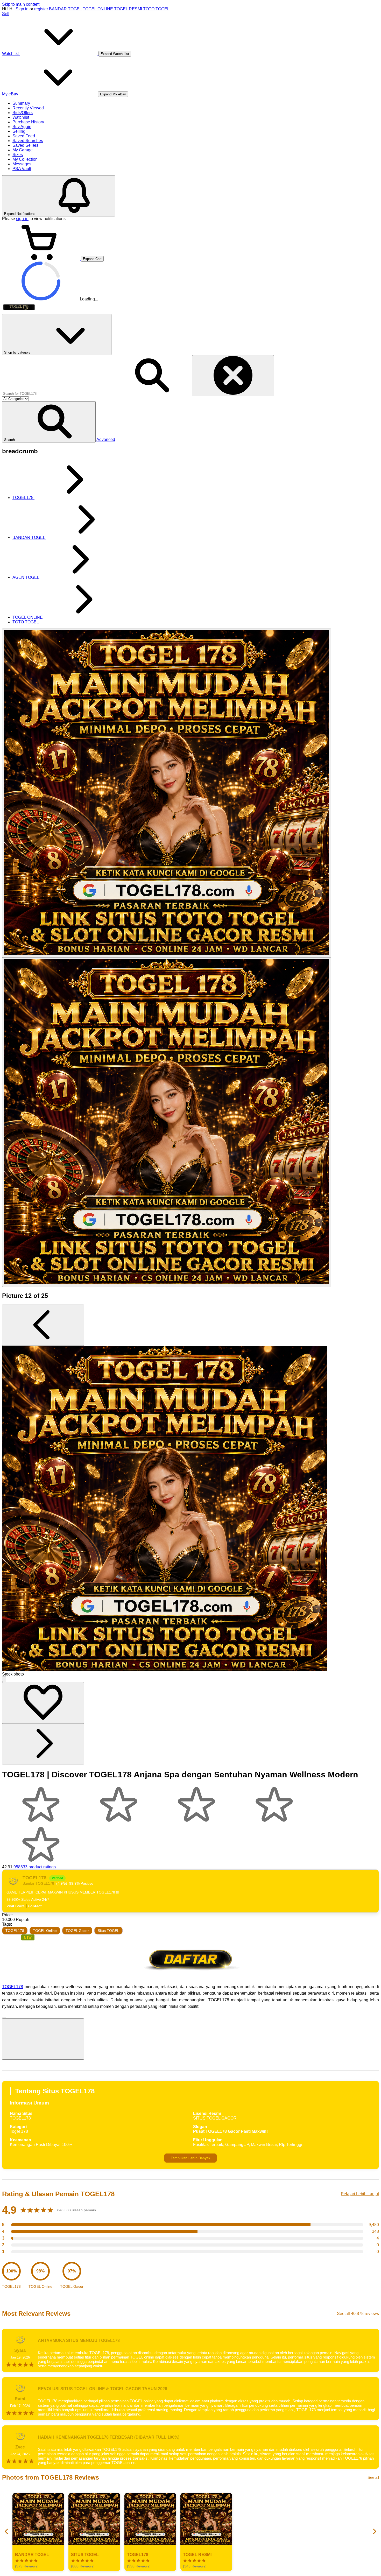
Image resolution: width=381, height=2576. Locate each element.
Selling (19, 131)
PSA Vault (22, 169)
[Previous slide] (7, 2532)
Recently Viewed (28, 108)
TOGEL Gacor (77, 1931)
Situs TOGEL (108, 1931)
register (41, 9)
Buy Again (22, 127)
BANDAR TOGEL (65, 9)
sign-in (22, 219)
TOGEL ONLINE (98, 9)
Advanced (106, 439)
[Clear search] (233, 376)
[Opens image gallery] (4, 1679)
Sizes (18, 155)
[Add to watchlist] (43, 1703)
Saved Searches (28, 141)
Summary (21, 103)
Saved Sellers (25, 145)
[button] (49, 422)
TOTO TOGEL (156, 9)
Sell (6, 14)
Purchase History (28, 122)
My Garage (23, 150)
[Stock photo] (167, 793)
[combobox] (57, 394)
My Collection (25, 159)
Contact (35, 1906)
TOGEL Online (45, 1931)
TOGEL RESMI (128, 9)
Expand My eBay (113, 94)
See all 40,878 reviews (358, 2314)
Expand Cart (92, 259)
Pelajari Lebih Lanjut (360, 2194)
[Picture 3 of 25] (167, 1122)
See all (373, 2477)
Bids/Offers (23, 113)
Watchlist (21, 117)
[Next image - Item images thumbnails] (43, 1744)
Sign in (22, 9)
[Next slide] (374, 2532)
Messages (22, 164)
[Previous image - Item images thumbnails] (43, 1325)
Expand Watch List (115, 54)
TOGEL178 (15, 1931)
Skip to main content (21, 4)
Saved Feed (24, 136)
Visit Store (16, 1906)
